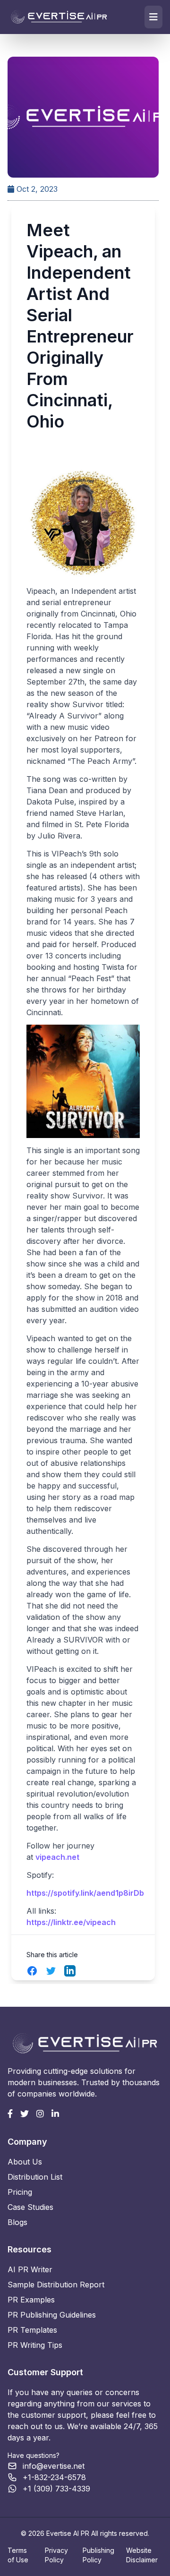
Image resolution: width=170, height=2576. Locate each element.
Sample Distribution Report (56, 2285)
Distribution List (35, 2177)
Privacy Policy (56, 2555)
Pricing (20, 2192)
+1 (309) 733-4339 (56, 2489)
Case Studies (30, 2207)
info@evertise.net (54, 2466)
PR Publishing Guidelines (52, 2315)
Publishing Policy (98, 2555)
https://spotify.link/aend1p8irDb (85, 1893)
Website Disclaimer (142, 2555)
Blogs (17, 2222)
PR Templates (32, 2330)
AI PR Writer (30, 2269)
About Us (25, 2162)
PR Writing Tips (35, 2345)
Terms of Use (18, 2555)
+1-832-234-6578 (54, 2477)
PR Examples (31, 2300)
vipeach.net (57, 1857)
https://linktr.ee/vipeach (71, 1922)
